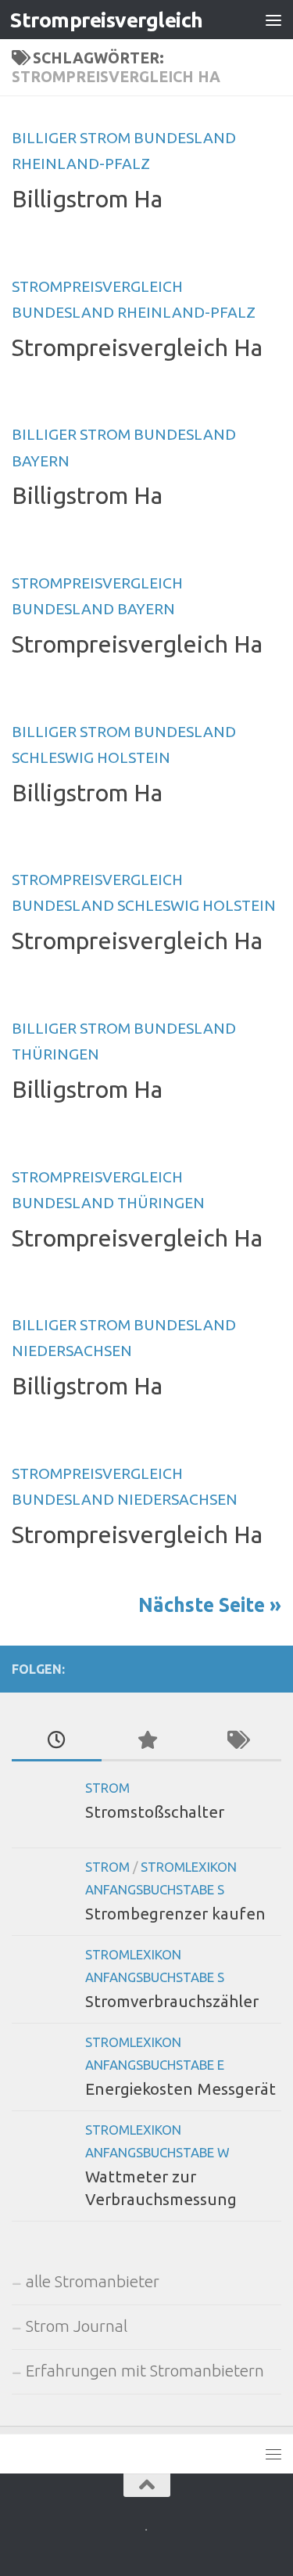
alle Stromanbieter (93, 2281)
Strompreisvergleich (107, 20)
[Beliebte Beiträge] (146, 1741)
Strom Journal (77, 2326)
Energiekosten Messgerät (180, 2089)
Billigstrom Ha (87, 199)
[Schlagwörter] (236, 1741)
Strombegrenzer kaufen (175, 1914)
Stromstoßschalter (155, 1812)
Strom (107, 1788)
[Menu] (273, 20)
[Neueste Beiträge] (57, 1741)
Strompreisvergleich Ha (137, 347)
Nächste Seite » (210, 1605)
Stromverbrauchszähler (172, 2001)
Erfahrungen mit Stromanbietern (145, 2371)
